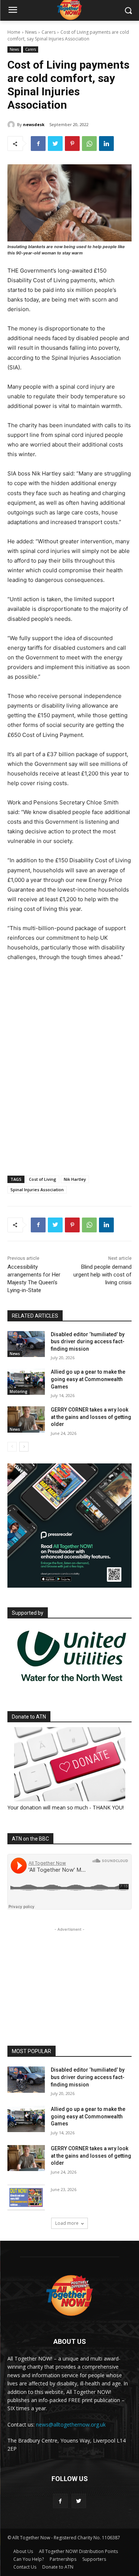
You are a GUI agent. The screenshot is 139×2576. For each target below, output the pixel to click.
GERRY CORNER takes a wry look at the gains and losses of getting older (91, 1417)
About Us (23, 2551)
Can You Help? (29, 2559)
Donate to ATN (58, 2567)
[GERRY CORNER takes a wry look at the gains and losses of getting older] (26, 1419)
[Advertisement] (69, 1105)
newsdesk (34, 124)
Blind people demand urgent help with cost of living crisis (102, 1275)
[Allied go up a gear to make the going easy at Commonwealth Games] (26, 1381)
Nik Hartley (75, 1179)
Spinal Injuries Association (37, 1190)
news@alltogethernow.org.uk (71, 2425)
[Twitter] (55, 144)
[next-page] (24, 1447)
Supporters (94, 2559)
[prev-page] (12, 1447)
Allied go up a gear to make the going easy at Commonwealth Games (88, 1379)
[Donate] (69, 1764)
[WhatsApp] (89, 144)
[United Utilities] (72, 1686)
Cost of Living (43, 1179)
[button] (128, 11)
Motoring (19, 1391)
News (31, 32)
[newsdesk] (12, 125)
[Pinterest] (72, 144)
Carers (49, 32)
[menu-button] (13, 11)
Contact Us (25, 2567)
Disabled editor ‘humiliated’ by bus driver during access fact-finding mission (88, 1342)
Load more (67, 2223)
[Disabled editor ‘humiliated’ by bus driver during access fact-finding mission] (26, 1344)
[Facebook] (38, 144)
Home (14, 32)
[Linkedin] (106, 144)
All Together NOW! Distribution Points (78, 2551)
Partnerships (63, 2559)
